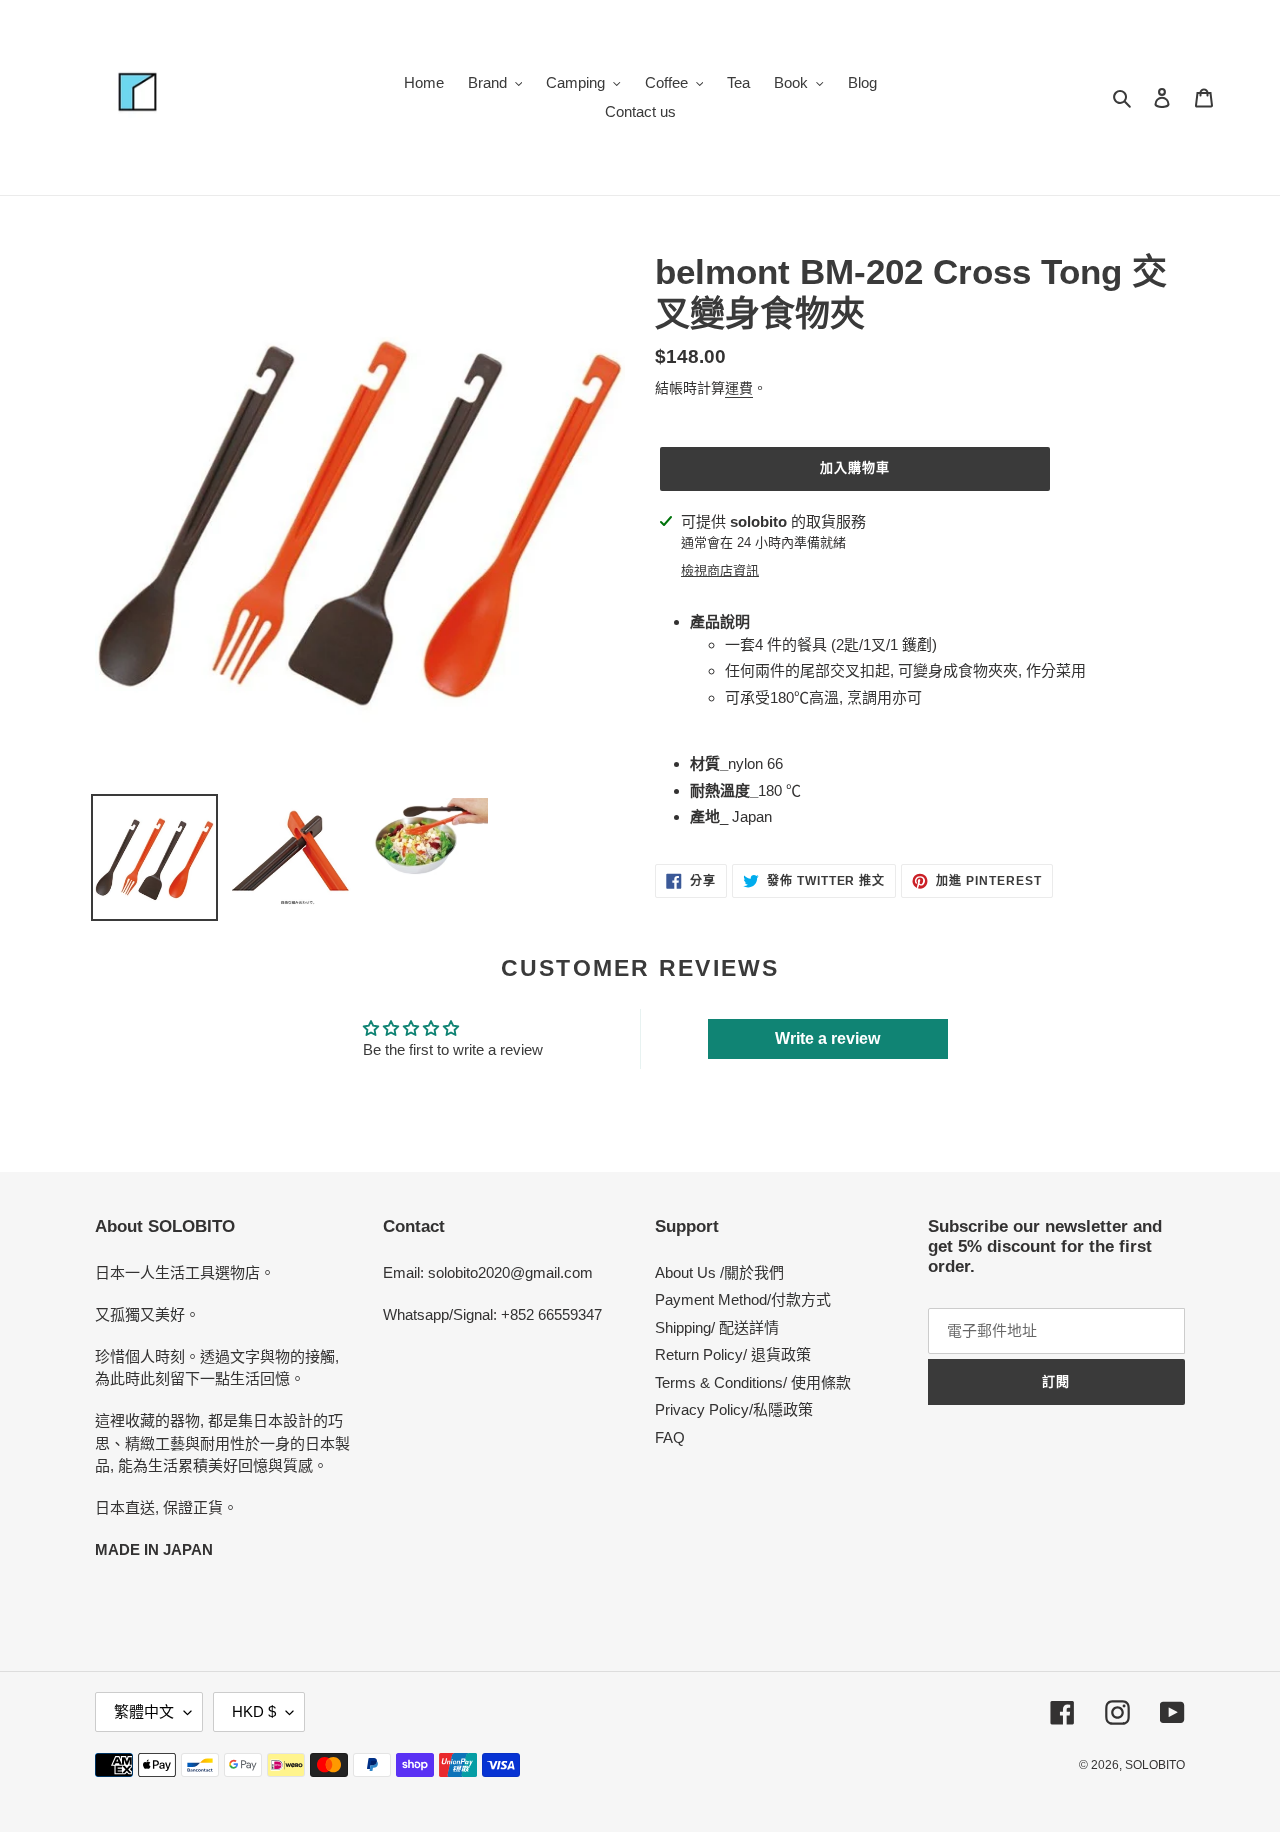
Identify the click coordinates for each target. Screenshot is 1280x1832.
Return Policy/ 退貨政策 (733, 1354)
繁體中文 (144, 1711)
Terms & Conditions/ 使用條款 (753, 1382)
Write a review (827, 1038)
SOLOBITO (1155, 1765)
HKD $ (254, 1711)
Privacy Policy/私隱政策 (734, 1409)
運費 (739, 388)
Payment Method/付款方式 (743, 1299)
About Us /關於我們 (719, 1272)
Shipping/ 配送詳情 (717, 1327)
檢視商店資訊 (720, 570)
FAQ (670, 1437)
